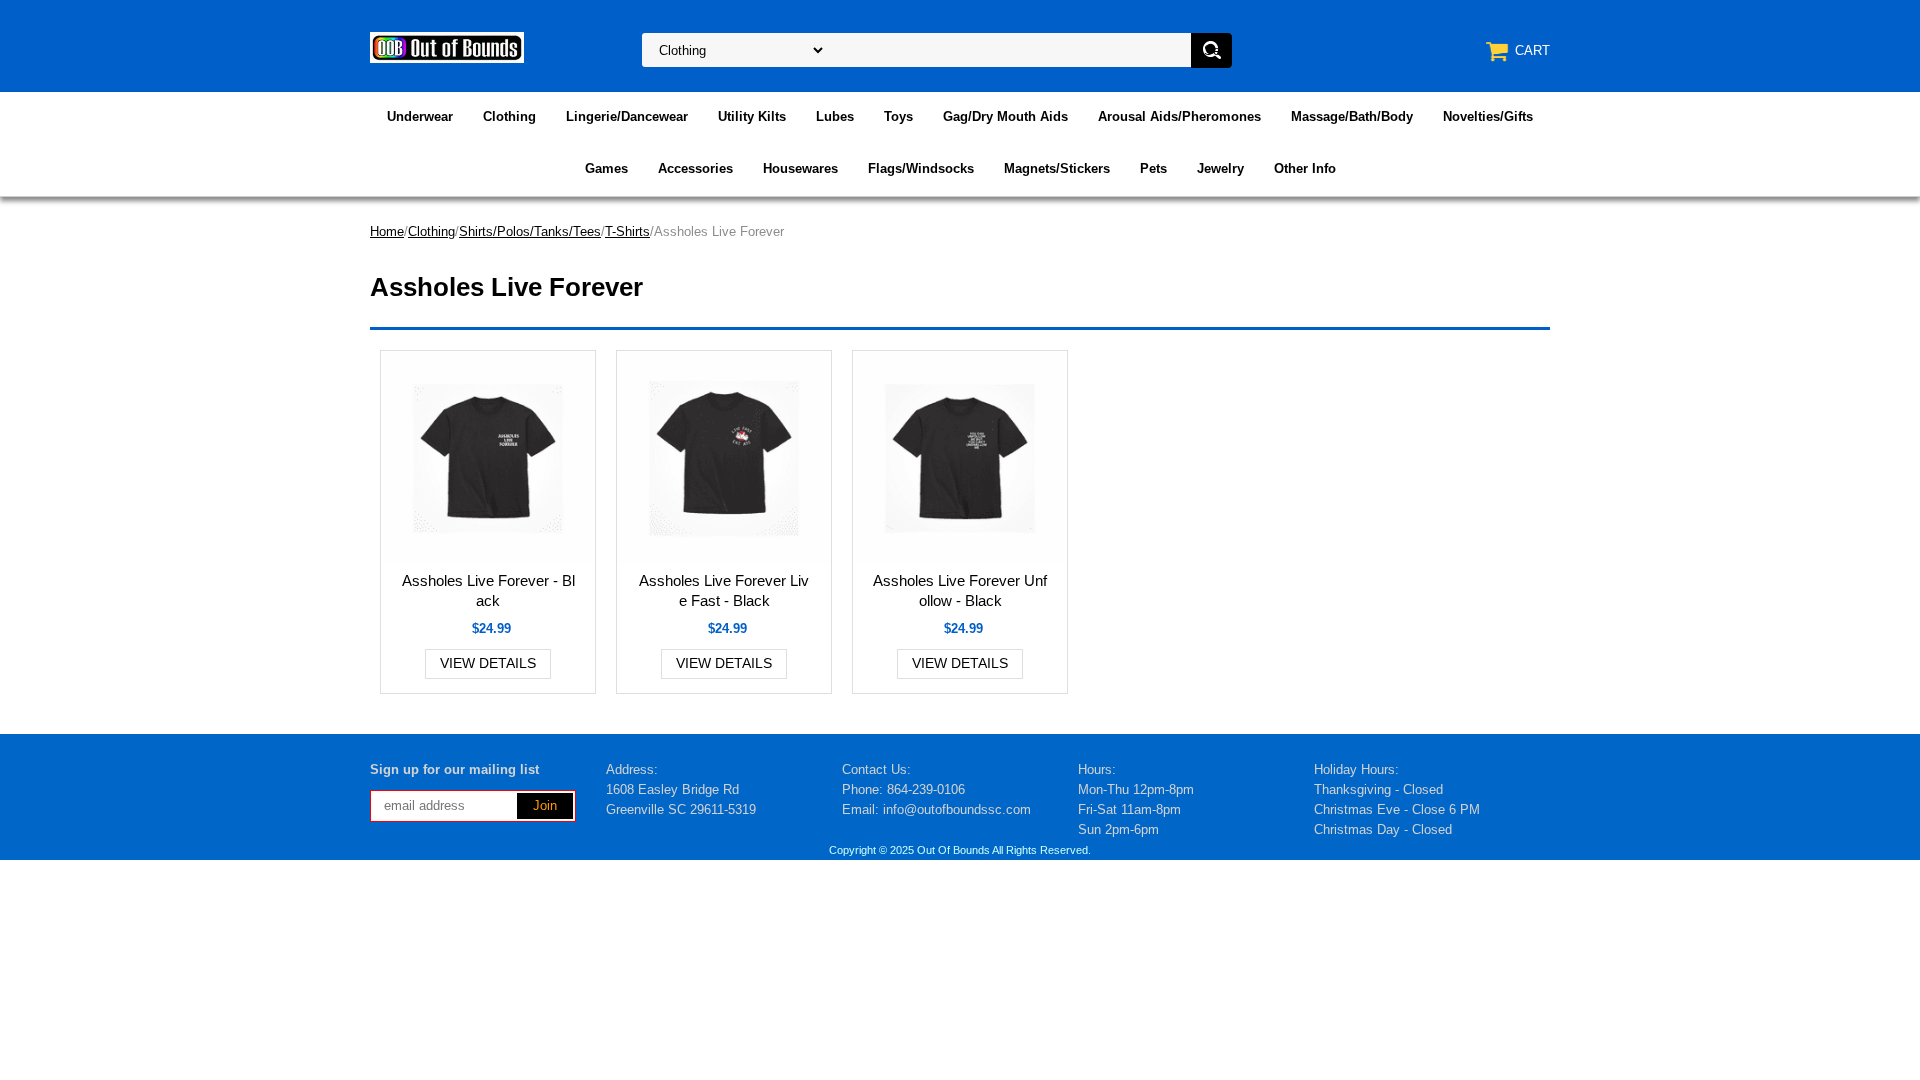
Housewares (800, 168)
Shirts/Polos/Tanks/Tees (530, 231)
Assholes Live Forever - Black (488, 590)
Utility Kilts (752, 116)
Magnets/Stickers (1057, 168)
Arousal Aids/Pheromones (1179, 116)
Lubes (835, 116)
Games (606, 168)
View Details (488, 663)
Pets (1153, 168)
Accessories (695, 168)
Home (387, 231)
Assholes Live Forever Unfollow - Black (960, 590)
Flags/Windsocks (921, 168)
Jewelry (1220, 168)
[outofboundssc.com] (447, 46)
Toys (898, 116)
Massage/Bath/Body (1352, 116)
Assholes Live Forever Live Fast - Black (724, 590)
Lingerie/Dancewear (627, 116)
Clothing (509, 116)
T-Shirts (627, 231)
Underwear (420, 116)
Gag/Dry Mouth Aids (1005, 116)
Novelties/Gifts (1488, 116)
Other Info (1305, 168)
